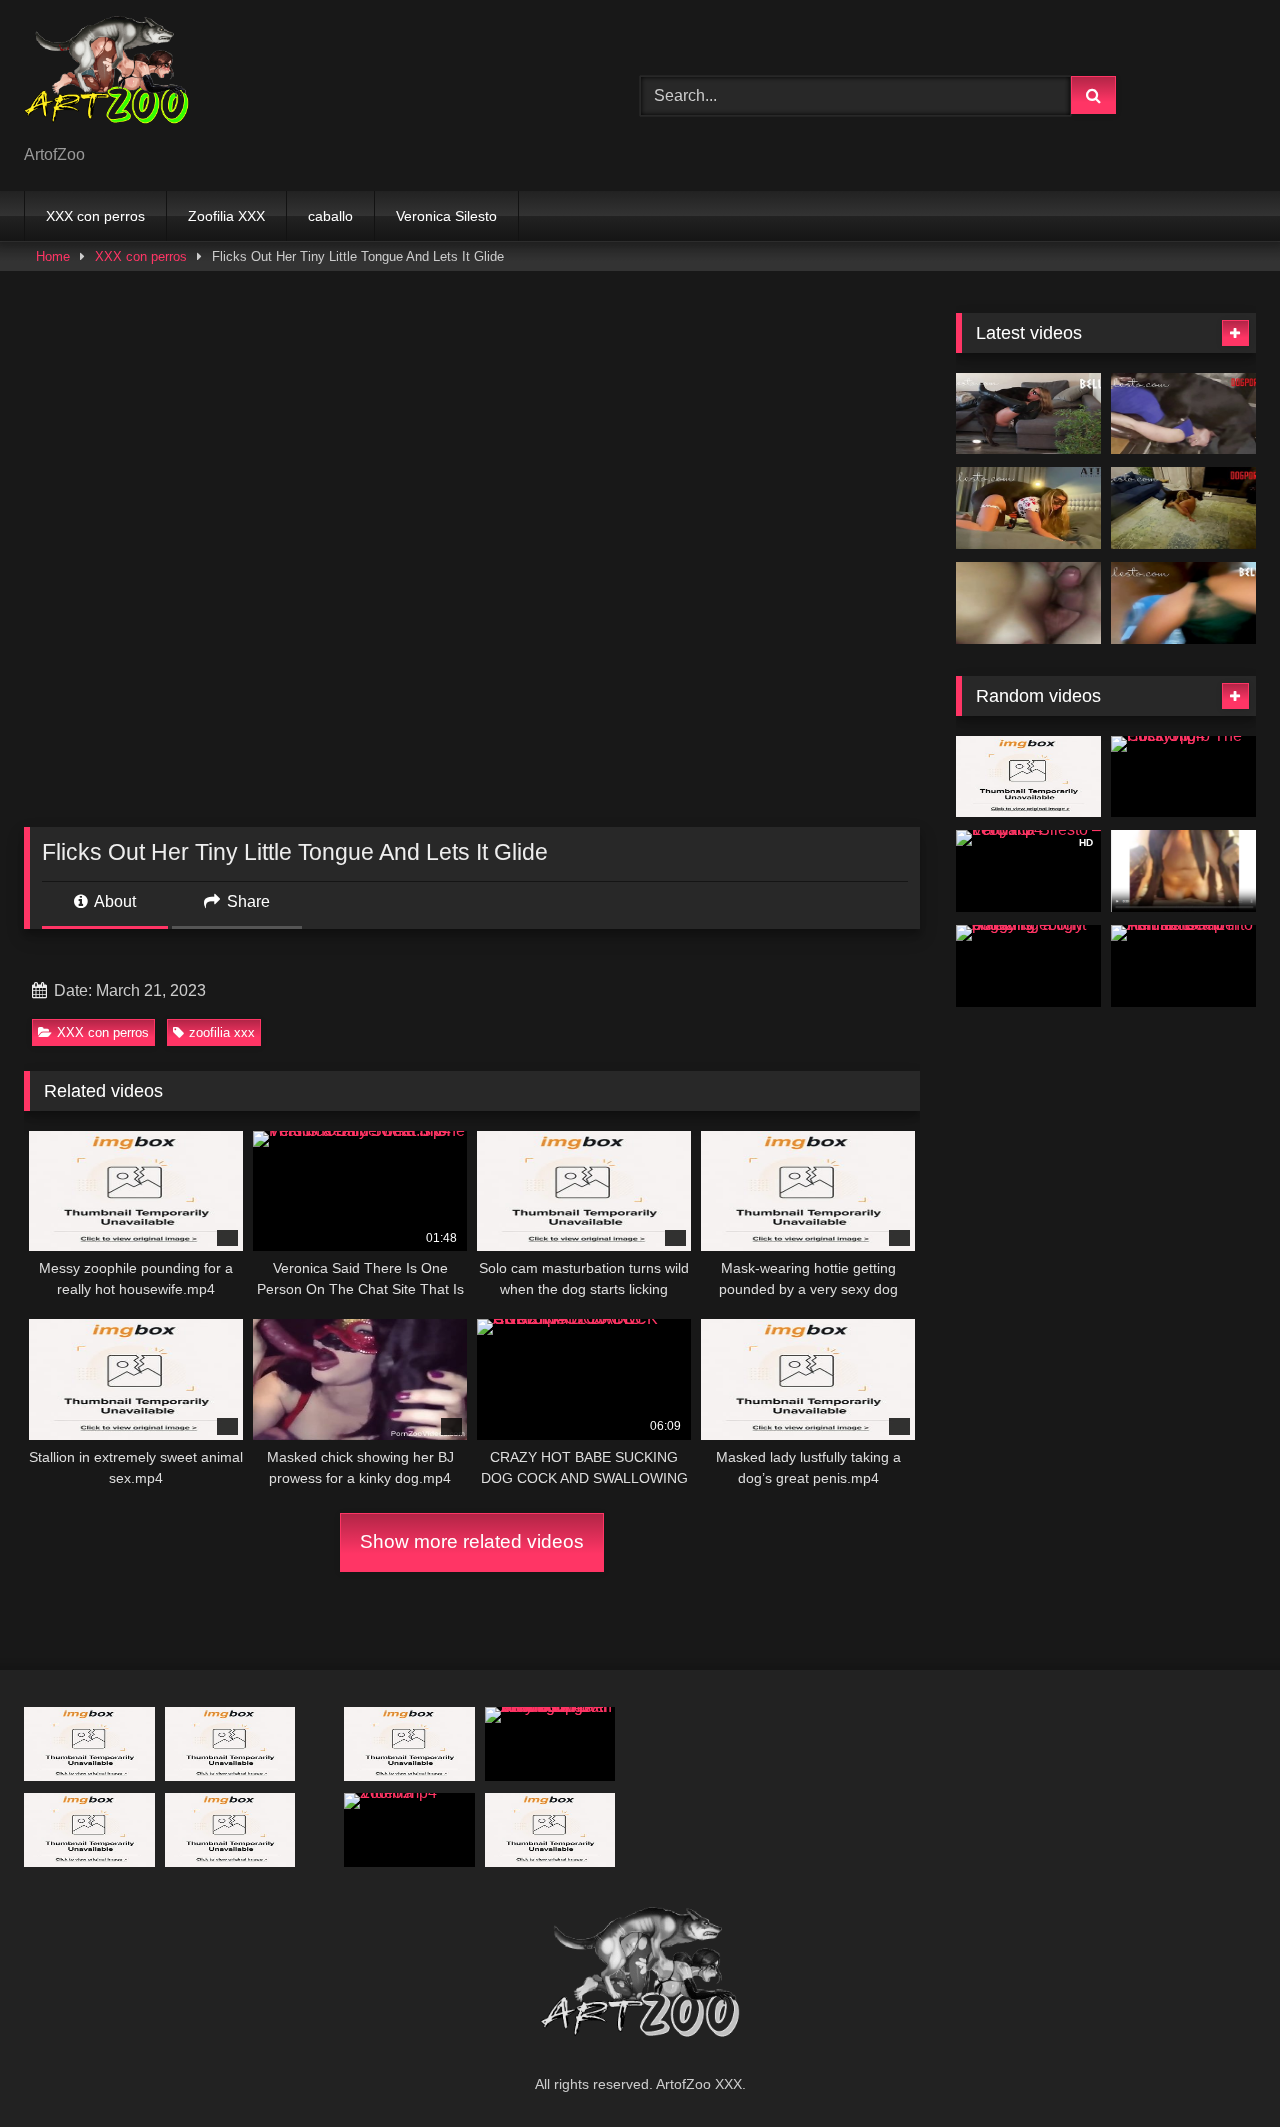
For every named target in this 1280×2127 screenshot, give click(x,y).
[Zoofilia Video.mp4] (409, 1829)
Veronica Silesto (446, 216)
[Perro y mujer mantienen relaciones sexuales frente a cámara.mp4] (230, 1829)
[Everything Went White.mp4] (1028, 414)
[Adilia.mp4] (1028, 777)
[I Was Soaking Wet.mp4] (1183, 603)
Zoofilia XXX (226, 216)
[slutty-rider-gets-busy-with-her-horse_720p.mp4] (89, 1743)
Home (53, 256)
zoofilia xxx (222, 1032)
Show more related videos (472, 1541)
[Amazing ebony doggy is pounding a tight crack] (1028, 966)
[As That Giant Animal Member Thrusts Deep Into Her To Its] (1183, 966)
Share (246, 901)
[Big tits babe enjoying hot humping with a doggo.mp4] (409, 1743)
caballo (330, 216)
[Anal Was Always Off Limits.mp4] (1183, 414)
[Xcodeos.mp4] (1028, 603)
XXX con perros (95, 216)
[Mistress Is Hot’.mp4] (1183, 508)
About (113, 901)
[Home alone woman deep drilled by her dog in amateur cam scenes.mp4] (1183, 871)
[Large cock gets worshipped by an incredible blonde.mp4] (550, 1829)
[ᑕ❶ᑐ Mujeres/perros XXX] (106, 79)
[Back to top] (1218, 2067)
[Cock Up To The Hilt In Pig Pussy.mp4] (1183, 777)
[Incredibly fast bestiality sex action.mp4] (89, 1829)
